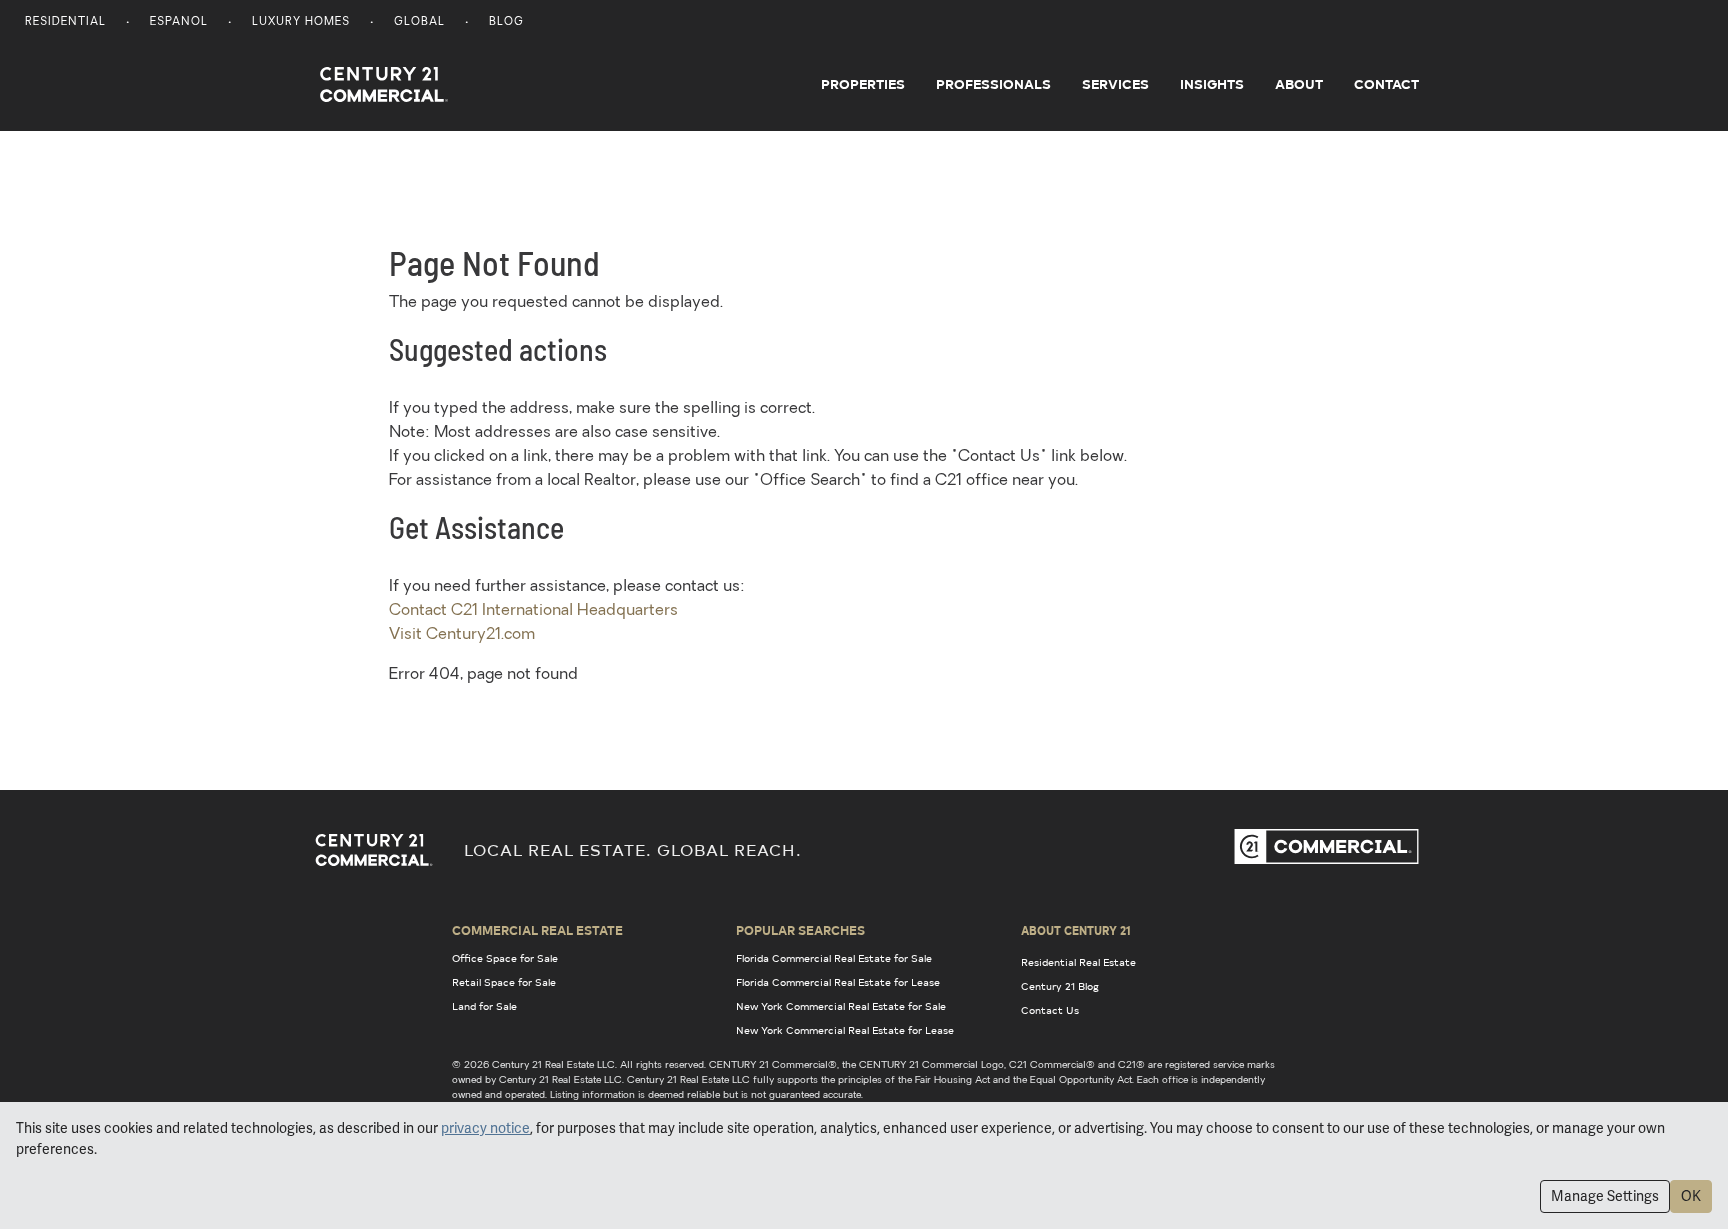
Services (1115, 84)
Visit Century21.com (462, 635)
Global (419, 22)
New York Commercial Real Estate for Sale (841, 1006)
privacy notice (485, 1128)
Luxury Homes (301, 22)
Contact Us (1050, 1010)
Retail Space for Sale (504, 982)
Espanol (179, 22)
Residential (65, 22)
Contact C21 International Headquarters (533, 611)
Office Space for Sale (505, 958)
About (1299, 84)
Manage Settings (1605, 1196)
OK (1691, 1196)
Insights (1212, 84)
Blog (506, 22)
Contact (1386, 84)
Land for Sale (484, 1006)
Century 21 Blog (1060, 986)
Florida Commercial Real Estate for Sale (834, 958)
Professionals (993, 84)
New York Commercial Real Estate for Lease (845, 1030)
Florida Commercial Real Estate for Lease (838, 982)
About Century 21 (1076, 930)
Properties (863, 84)
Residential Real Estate (1078, 962)
